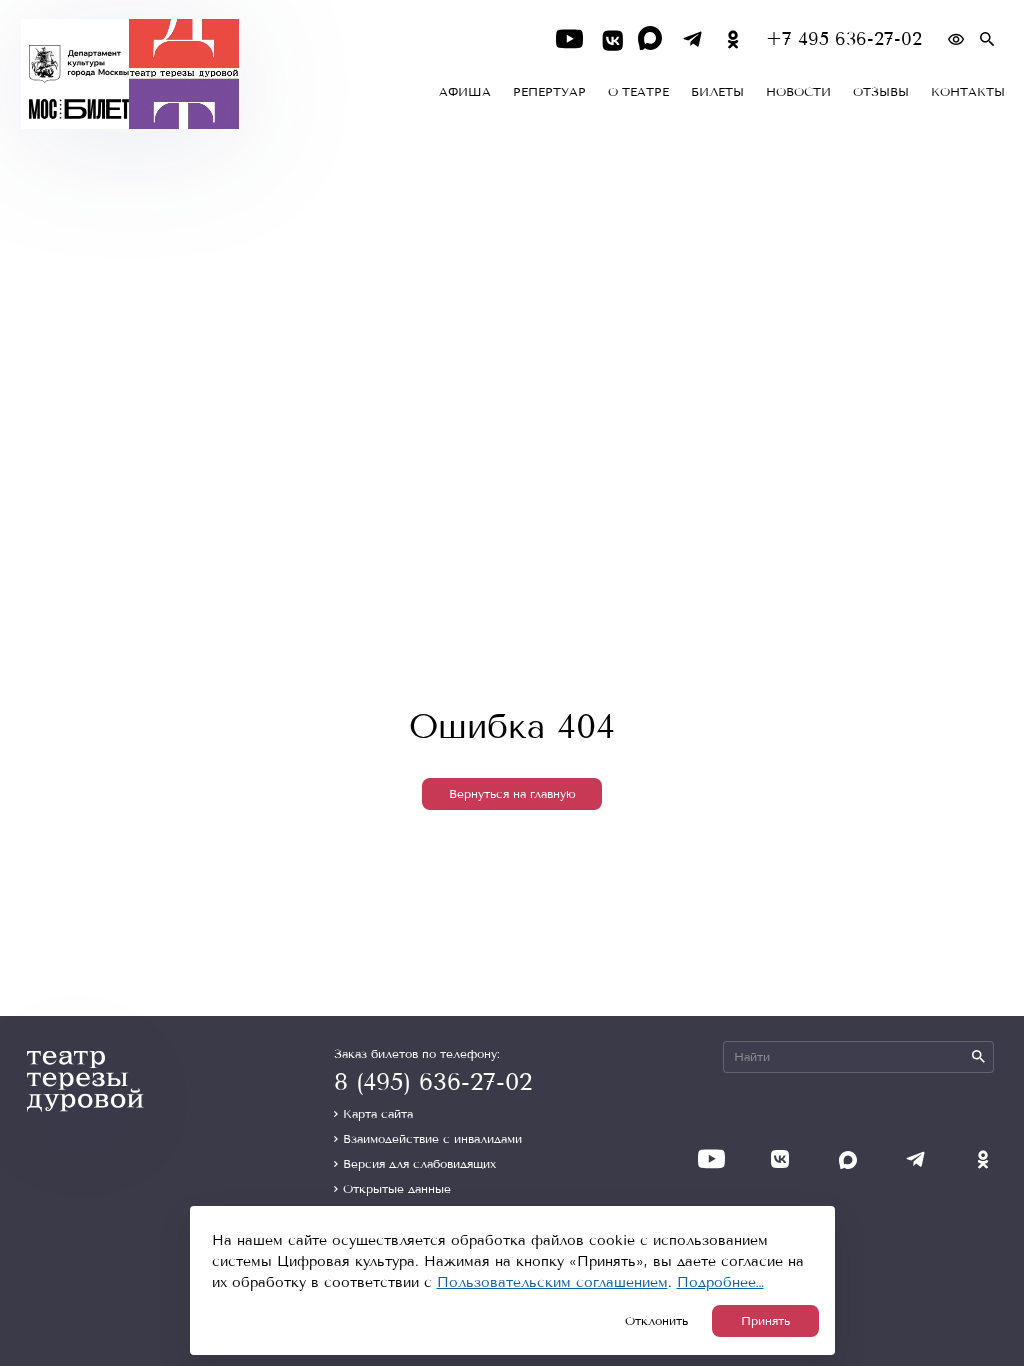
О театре (638, 92)
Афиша (465, 92)
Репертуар (549, 92)
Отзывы (881, 92)
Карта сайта (378, 1114)
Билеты (717, 92)
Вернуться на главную (512, 794)
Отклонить (656, 1321)
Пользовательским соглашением (552, 1282)
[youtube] (569, 39)
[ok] (733, 39)
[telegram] (692, 39)
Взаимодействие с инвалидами (432, 1139)
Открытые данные (397, 1189)
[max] (651, 39)
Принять (765, 1321)
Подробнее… (720, 1282)
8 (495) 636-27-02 (433, 1082)
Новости (798, 92)
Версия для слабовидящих (419, 1164)
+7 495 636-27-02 (844, 39)
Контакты (968, 92)
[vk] (610, 39)
